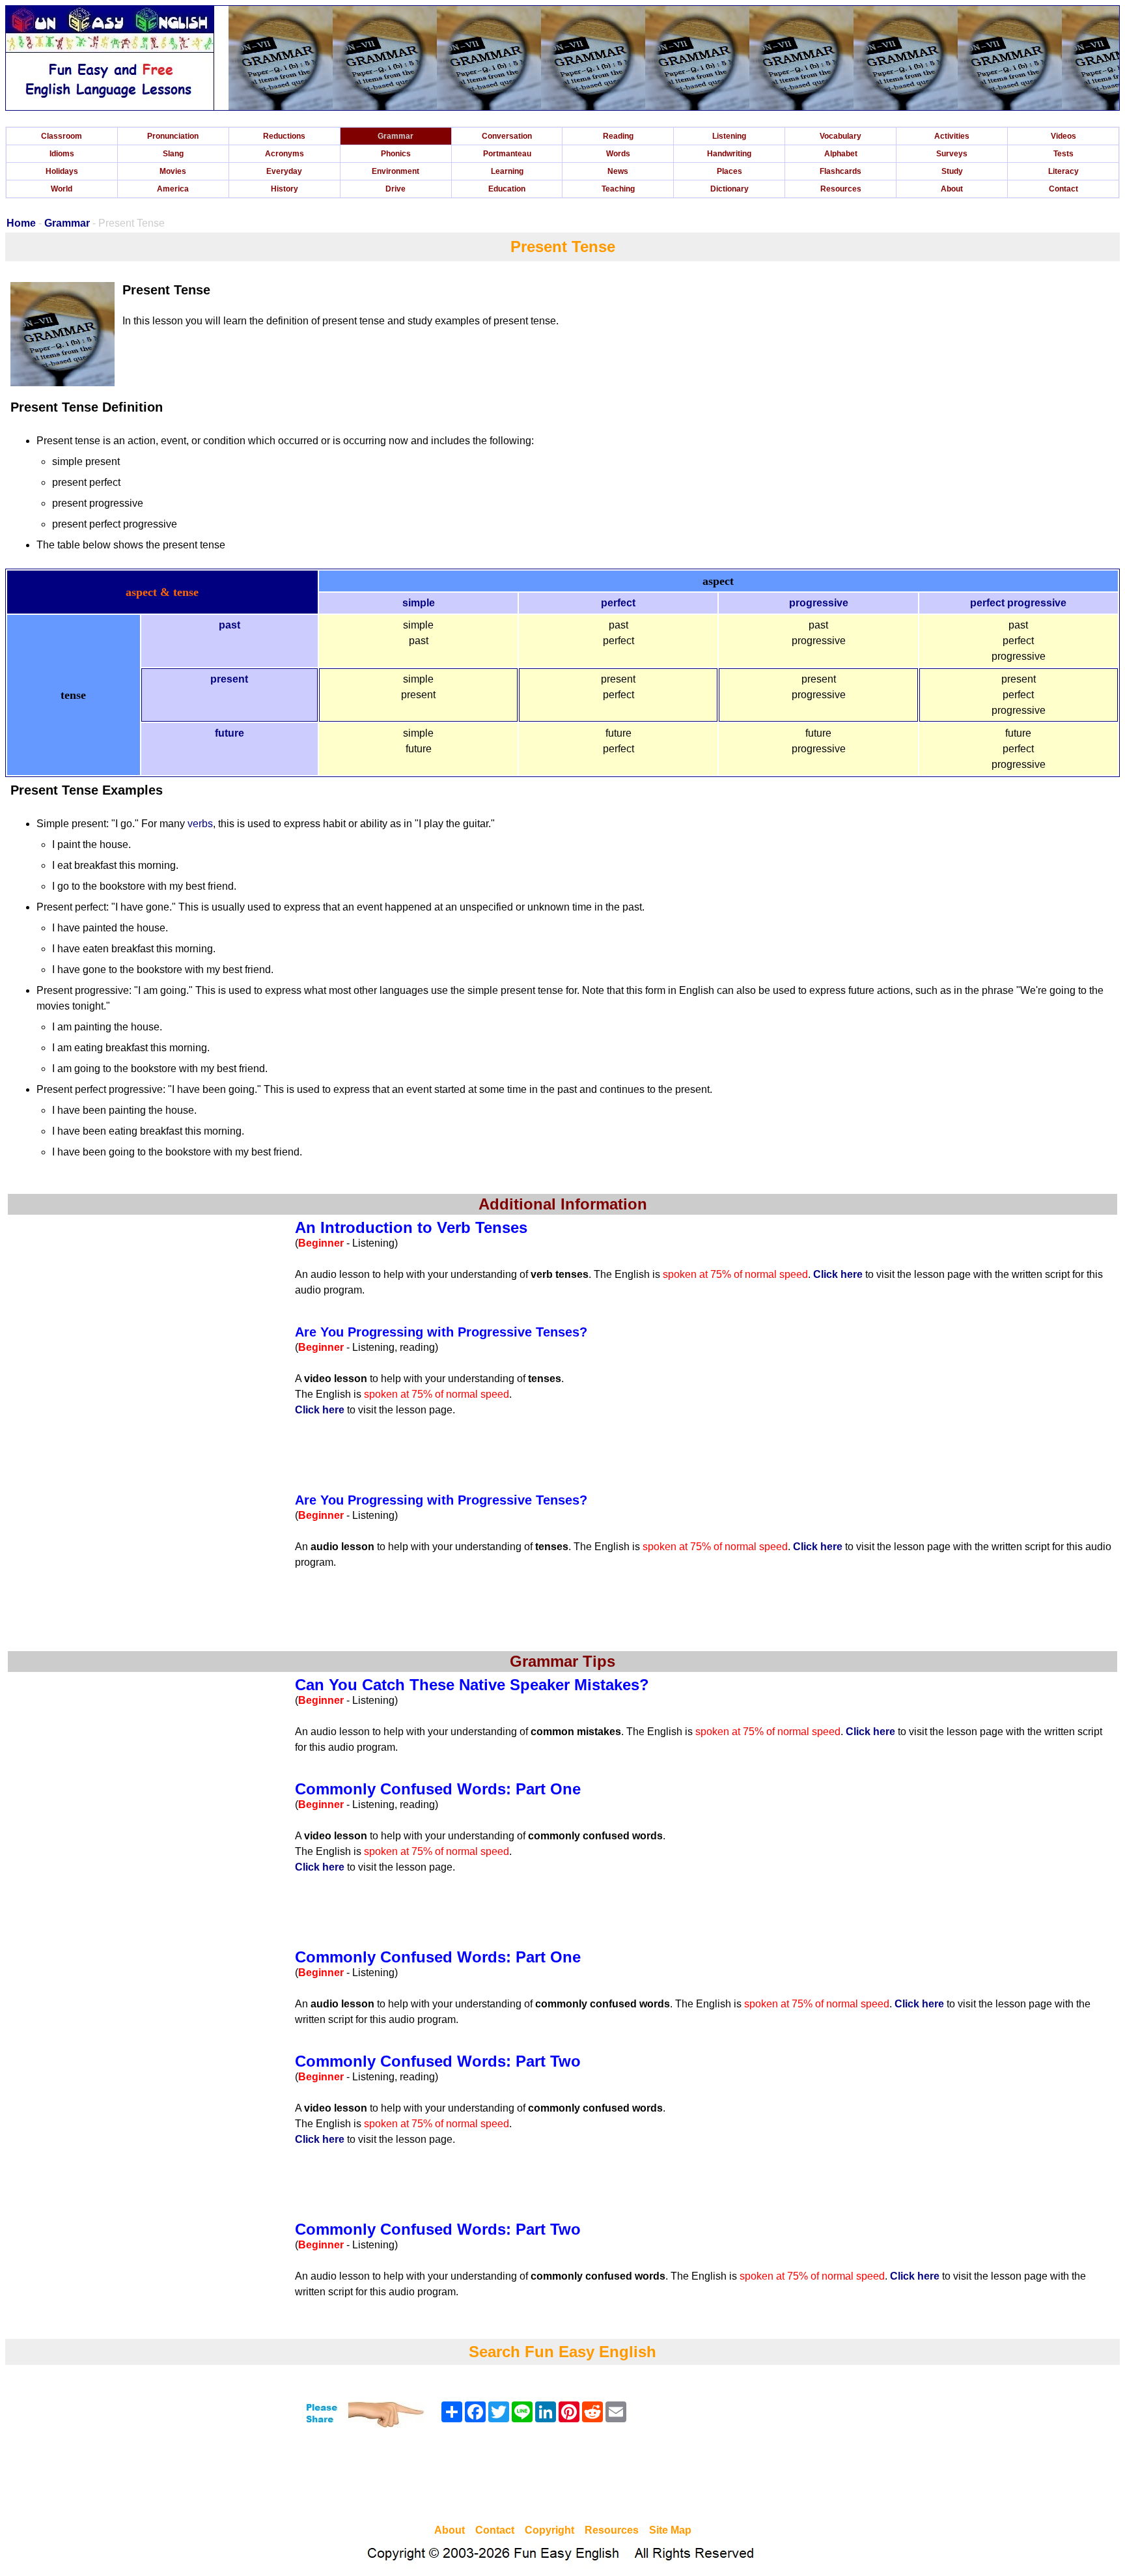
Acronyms (285, 154)
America (173, 189)
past (229, 625)
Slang (173, 154)
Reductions (284, 136)
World (62, 189)
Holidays (62, 171)
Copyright (549, 2530)
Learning (507, 171)
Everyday (284, 171)
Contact (1063, 189)
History (285, 189)
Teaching (618, 189)
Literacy (1063, 171)
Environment (396, 171)
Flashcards (840, 171)
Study (952, 171)
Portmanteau (507, 154)
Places (729, 171)
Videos (1063, 136)
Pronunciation (173, 136)
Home (21, 223)
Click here (838, 1274)
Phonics (396, 154)
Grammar (396, 136)
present (229, 679)
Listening (729, 136)
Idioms (62, 154)
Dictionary (729, 189)
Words (618, 154)
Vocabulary (840, 136)
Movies (173, 171)
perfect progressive (1018, 603)
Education (507, 189)
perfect (618, 603)
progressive (819, 603)
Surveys (952, 154)
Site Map (670, 2530)
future (229, 733)
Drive (396, 189)
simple (419, 603)
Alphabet (841, 154)
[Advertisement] (562, 2478)
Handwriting (729, 154)
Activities (952, 136)
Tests (1063, 154)
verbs (200, 824)
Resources (841, 189)
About (952, 189)
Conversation (507, 136)
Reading (618, 136)
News (618, 171)
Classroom (62, 136)
